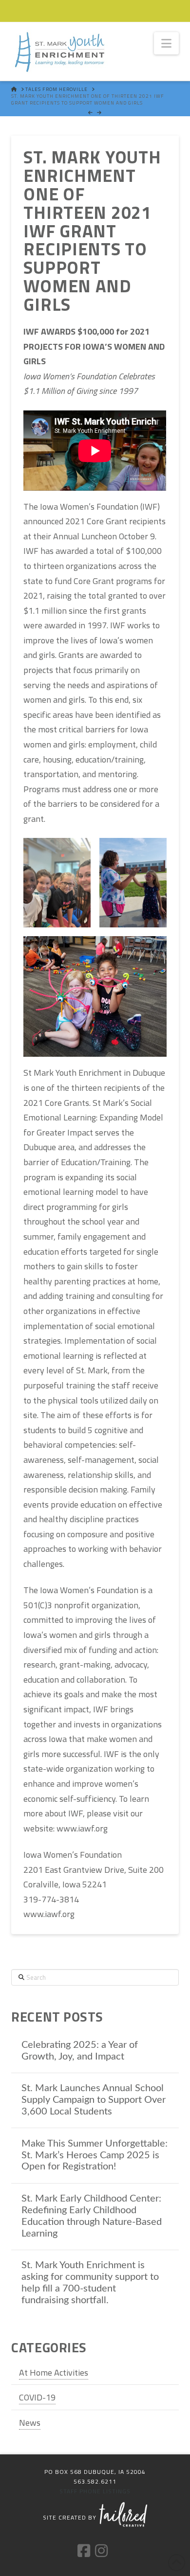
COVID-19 (37, 2397)
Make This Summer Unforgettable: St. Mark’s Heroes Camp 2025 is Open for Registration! (95, 2155)
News (30, 2423)
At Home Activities (54, 2372)
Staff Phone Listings (95, 2491)
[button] (166, 43)
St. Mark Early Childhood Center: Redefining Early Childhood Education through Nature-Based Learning (92, 2216)
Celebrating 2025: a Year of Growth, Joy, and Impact (80, 2051)
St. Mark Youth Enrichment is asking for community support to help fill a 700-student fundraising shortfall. (90, 2283)
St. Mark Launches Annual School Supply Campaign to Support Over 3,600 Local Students (94, 2100)
